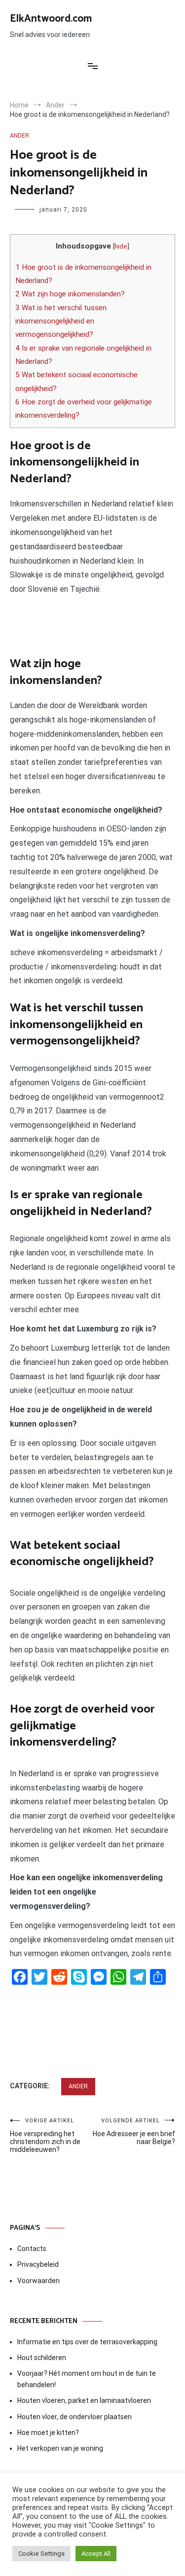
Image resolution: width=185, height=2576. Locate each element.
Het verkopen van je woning (60, 2448)
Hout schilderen (42, 2358)
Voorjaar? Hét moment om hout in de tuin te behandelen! (87, 2379)
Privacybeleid (38, 2264)
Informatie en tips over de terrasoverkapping (87, 2342)
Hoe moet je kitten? (49, 2433)
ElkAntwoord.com (51, 19)
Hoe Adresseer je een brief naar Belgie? (134, 2131)
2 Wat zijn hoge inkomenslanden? (70, 294)
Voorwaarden (38, 2281)
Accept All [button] (96, 2554)
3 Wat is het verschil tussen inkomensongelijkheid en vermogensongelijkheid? (61, 321)
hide (121, 246)
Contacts (32, 2249)
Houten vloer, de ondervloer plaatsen (74, 2417)
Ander (19, 136)
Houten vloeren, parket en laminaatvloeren (84, 2400)
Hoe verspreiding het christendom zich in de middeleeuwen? (45, 2135)
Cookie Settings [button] (41, 2554)
